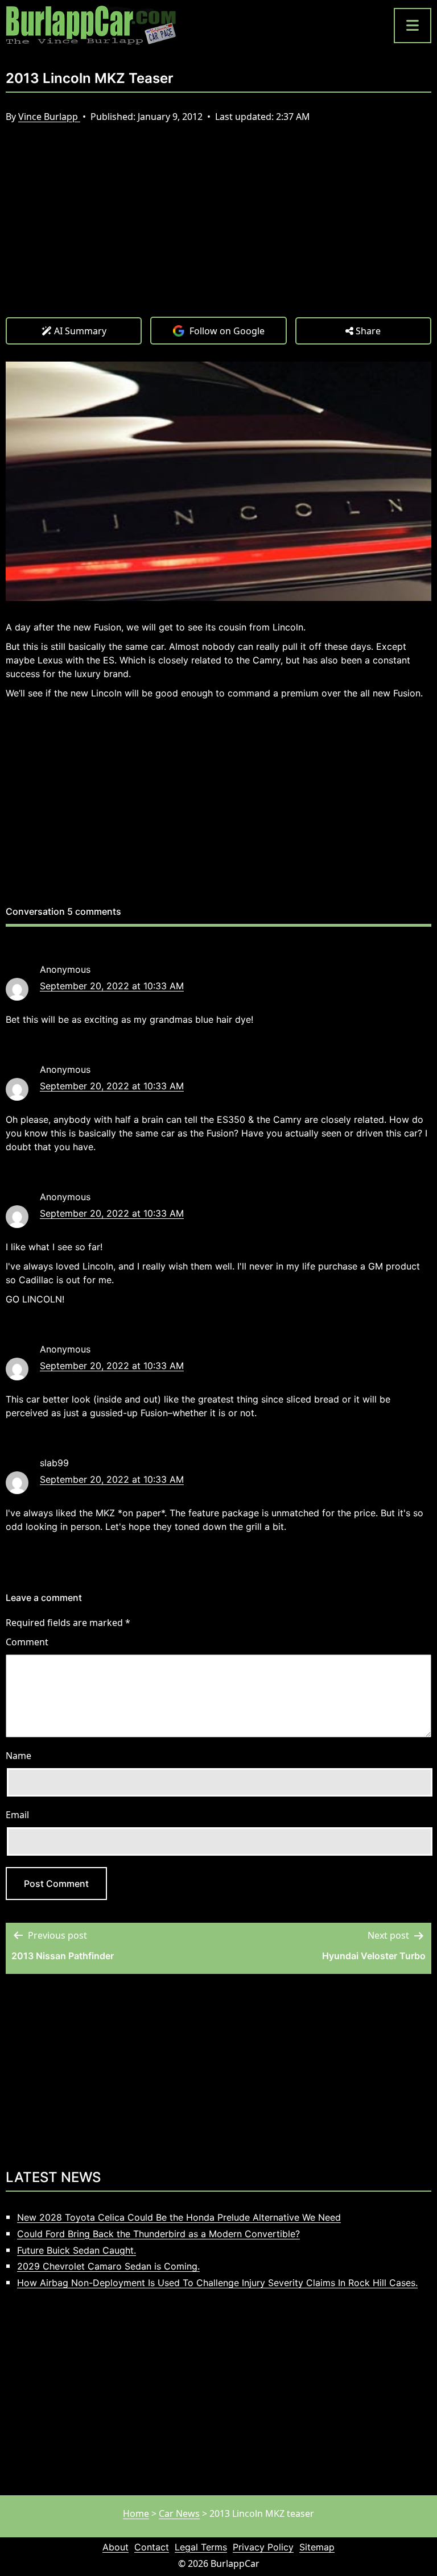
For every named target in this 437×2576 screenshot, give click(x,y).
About (116, 2547)
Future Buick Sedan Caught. (77, 2250)
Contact (152, 2547)
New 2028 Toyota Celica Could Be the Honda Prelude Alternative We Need (179, 2217)
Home (136, 2513)
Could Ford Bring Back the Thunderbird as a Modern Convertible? (158, 2234)
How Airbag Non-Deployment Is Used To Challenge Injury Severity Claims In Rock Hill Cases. (217, 2283)
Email (17, 1815)
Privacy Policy (263, 2547)
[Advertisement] (218, 231)
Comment (27, 1642)
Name (18, 1756)
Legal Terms (201, 2547)
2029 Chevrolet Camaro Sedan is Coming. (108, 2266)
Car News (179, 2513)
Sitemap (317, 2547)
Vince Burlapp (49, 117)
